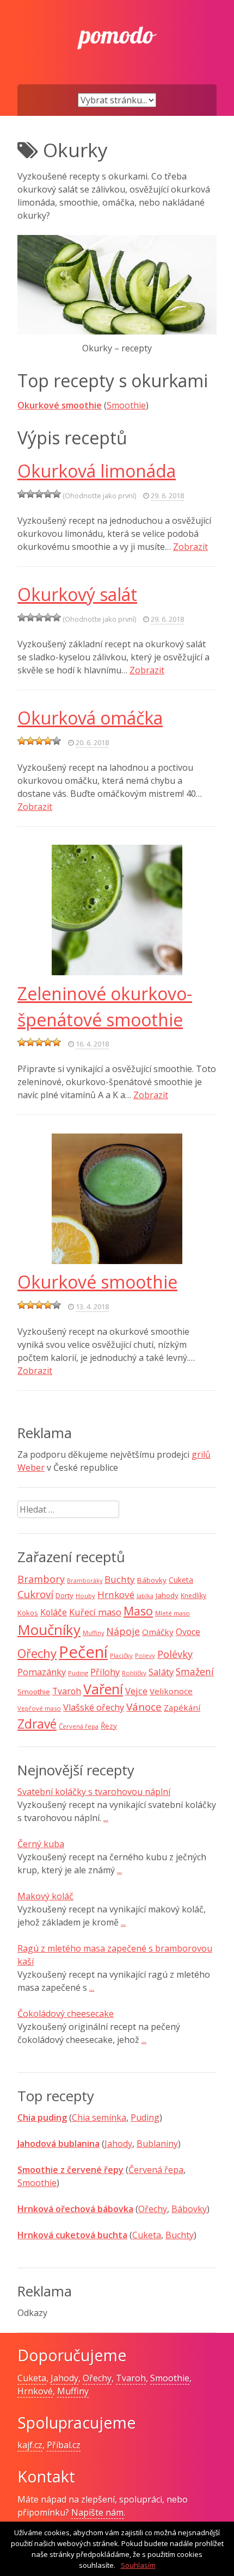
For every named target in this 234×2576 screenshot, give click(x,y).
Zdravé (37, 1724)
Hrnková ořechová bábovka (75, 2209)
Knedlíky (193, 1596)
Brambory (41, 1579)
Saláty (161, 1672)
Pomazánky (42, 1672)
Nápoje (123, 1631)
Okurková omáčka (90, 718)
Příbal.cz (64, 2445)
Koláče (54, 1612)
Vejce (136, 1691)
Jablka (145, 1596)
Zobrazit (190, 547)
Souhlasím (138, 2565)
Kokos (28, 1613)
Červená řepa (79, 1726)
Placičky (121, 1655)
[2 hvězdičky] (30, 494)
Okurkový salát (77, 594)
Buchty (120, 1579)
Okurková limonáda (97, 471)
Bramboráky (85, 1581)
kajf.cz (30, 2445)
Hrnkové (116, 1594)
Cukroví (35, 1594)
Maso (138, 1611)
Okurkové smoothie (60, 405)
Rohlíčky (134, 1673)
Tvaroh (67, 1691)
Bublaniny (157, 2144)
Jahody (167, 1595)
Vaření (103, 1689)
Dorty (64, 1595)
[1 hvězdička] (22, 494)
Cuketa (181, 1580)
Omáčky (158, 1632)
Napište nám (97, 2512)
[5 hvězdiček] (57, 494)
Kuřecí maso (95, 1612)
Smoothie (126, 405)
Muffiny (93, 1633)
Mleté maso (173, 1613)
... (106, 1818)
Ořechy (37, 1653)
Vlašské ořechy (94, 1707)
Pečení (83, 1652)
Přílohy (105, 1672)
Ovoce (188, 1632)
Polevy (145, 1655)
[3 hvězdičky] (39, 494)
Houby (85, 1596)
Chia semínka (99, 2117)
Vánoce (144, 1707)
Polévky (175, 1654)
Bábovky (152, 1580)
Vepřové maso (39, 1708)
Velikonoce (171, 1691)
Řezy (109, 1726)
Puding (78, 1673)
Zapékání (182, 1707)
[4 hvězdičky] (48, 494)
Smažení (195, 1671)
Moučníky (49, 1630)
